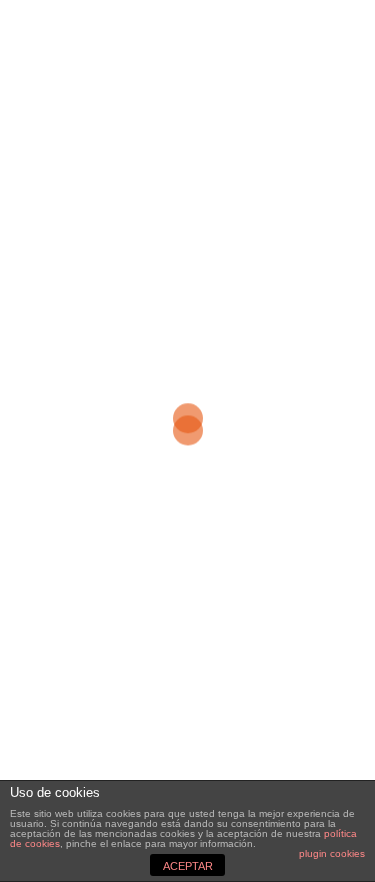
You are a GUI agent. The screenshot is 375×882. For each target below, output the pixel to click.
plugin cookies (332, 853)
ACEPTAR (188, 866)
